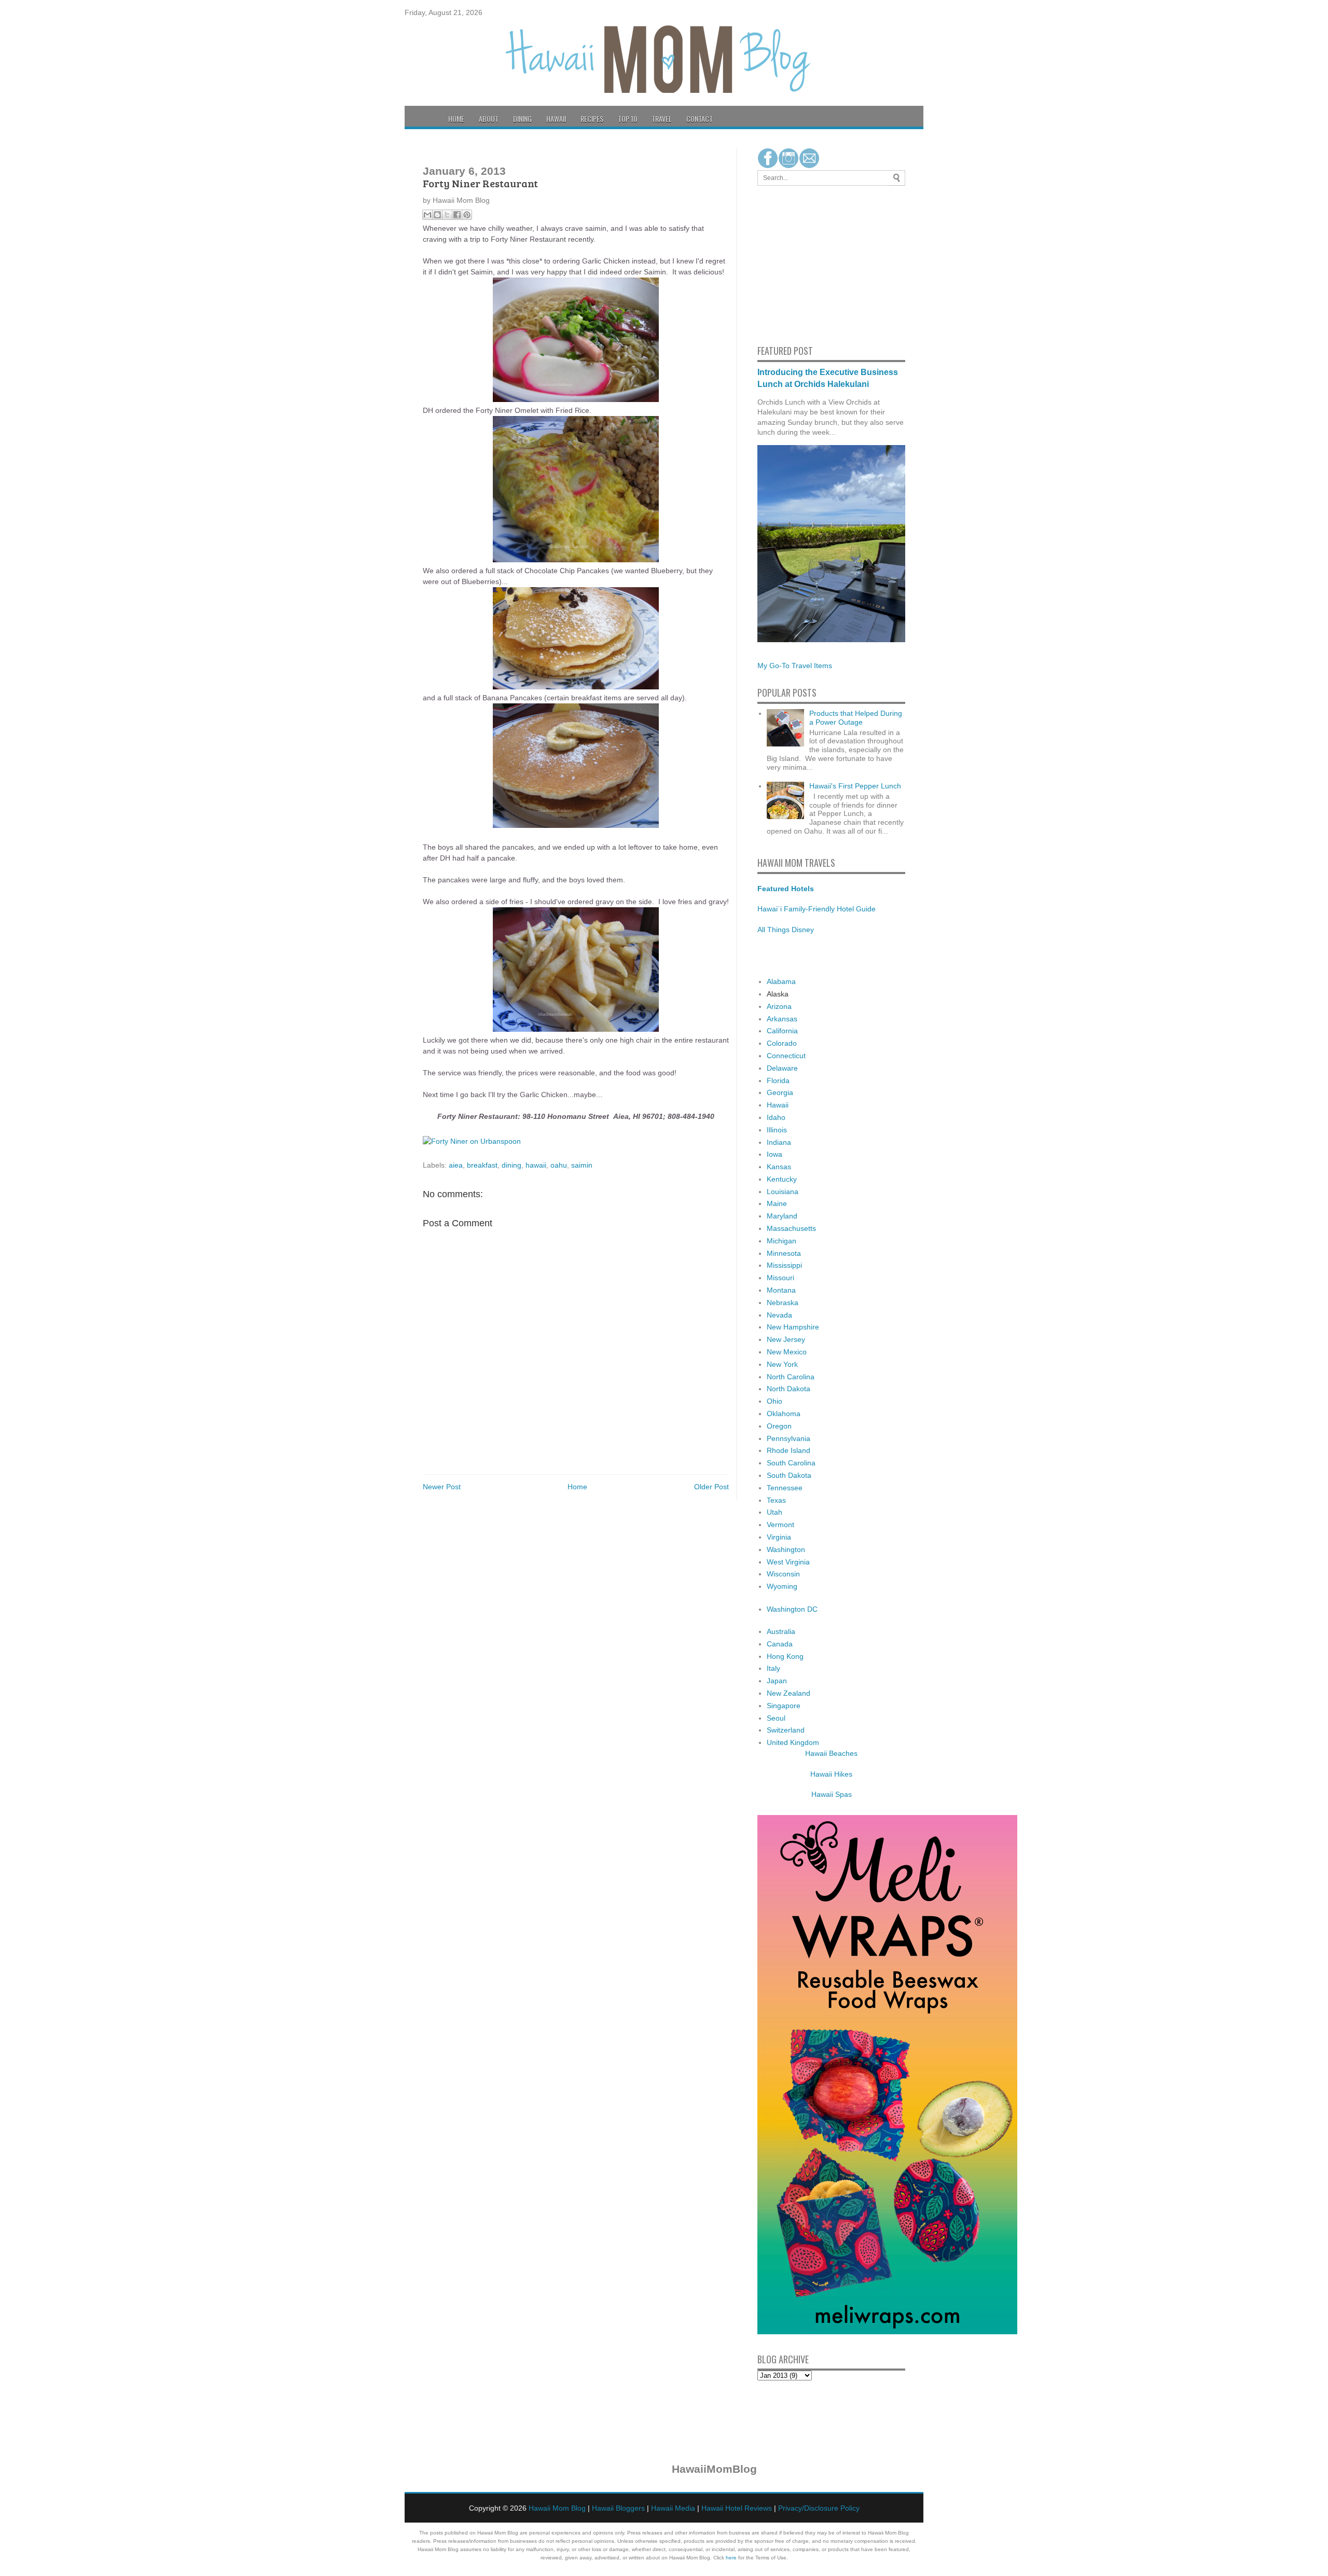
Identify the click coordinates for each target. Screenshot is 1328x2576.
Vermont (780, 1525)
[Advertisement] (789, 264)
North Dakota (789, 1389)
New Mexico (787, 1352)
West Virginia (788, 1562)
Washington (786, 1549)
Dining (522, 119)
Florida (778, 1081)
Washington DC (792, 1609)
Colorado (782, 1043)
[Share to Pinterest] (467, 215)
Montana (781, 1290)
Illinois (777, 1130)
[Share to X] (447, 215)
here (731, 2558)
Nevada (779, 1315)
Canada (780, 1644)
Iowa (774, 1154)
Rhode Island (789, 1450)
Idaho (776, 1117)
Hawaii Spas (832, 1794)
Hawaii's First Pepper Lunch (855, 786)
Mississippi (784, 1265)
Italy (773, 1668)
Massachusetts (791, 1228)
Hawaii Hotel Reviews (737, 2508)
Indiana (779, 1142)
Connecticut (786, 1056)
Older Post (711, 1487)
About (489, 119)
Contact (700, 119)
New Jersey (786, 1339)
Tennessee (785, 1488)
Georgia (780, 1092)
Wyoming (782, 1586)
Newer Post (442, 1487)
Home (456, 119)
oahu (559, 1165)
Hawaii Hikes (831, 1774)
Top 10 (627, 119)
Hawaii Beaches (831, 1753)
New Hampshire (793, 1327)
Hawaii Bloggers (618, 2508)
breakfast (482, 1165)
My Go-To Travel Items (795, 666)
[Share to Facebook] (457, 215)
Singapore (784, 1706)
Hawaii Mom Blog (557, 2508)
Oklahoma (784, 1414)
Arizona (779, 1006)
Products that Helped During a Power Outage (856, 718)
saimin (582, 1165)
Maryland (782, 1216)
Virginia (779, 1537)
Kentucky (782, 1179)
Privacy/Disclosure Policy (819, 2508)
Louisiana (783, 1192)
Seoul (776, 1718)
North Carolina (791, 1377)
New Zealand (789, 1693)
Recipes (592, 119)
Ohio (774, 1401)
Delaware (782, 1068)
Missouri (780, 1278)
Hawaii (556, 119)
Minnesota (784, 1253)
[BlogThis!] (437, 215)
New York (782, 1364)
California (782, 1031)
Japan (777, 1681)
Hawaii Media (673, 2508)
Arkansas (782, 1019)
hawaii (536, 1165)
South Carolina (791, 1463)
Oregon (779, 1426)
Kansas (779, 1167)
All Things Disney (786, 930)
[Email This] (427, 215)
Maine (777, 1203)
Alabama (781, 981)
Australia (781, 1631)
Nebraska (783, 1303)
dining (511, 1165)
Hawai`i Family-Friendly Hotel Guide (817, 909)
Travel (662, 119)
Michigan (781, 1241)
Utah (774, 1512)
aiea (456, 1165)
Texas (776, 1500)
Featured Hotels (786, 889)
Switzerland (786, 1730)
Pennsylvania (789, 1438)
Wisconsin (783, 1574)
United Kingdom (793, 1742)
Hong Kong (785, 1656)
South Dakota (789, 1475)
